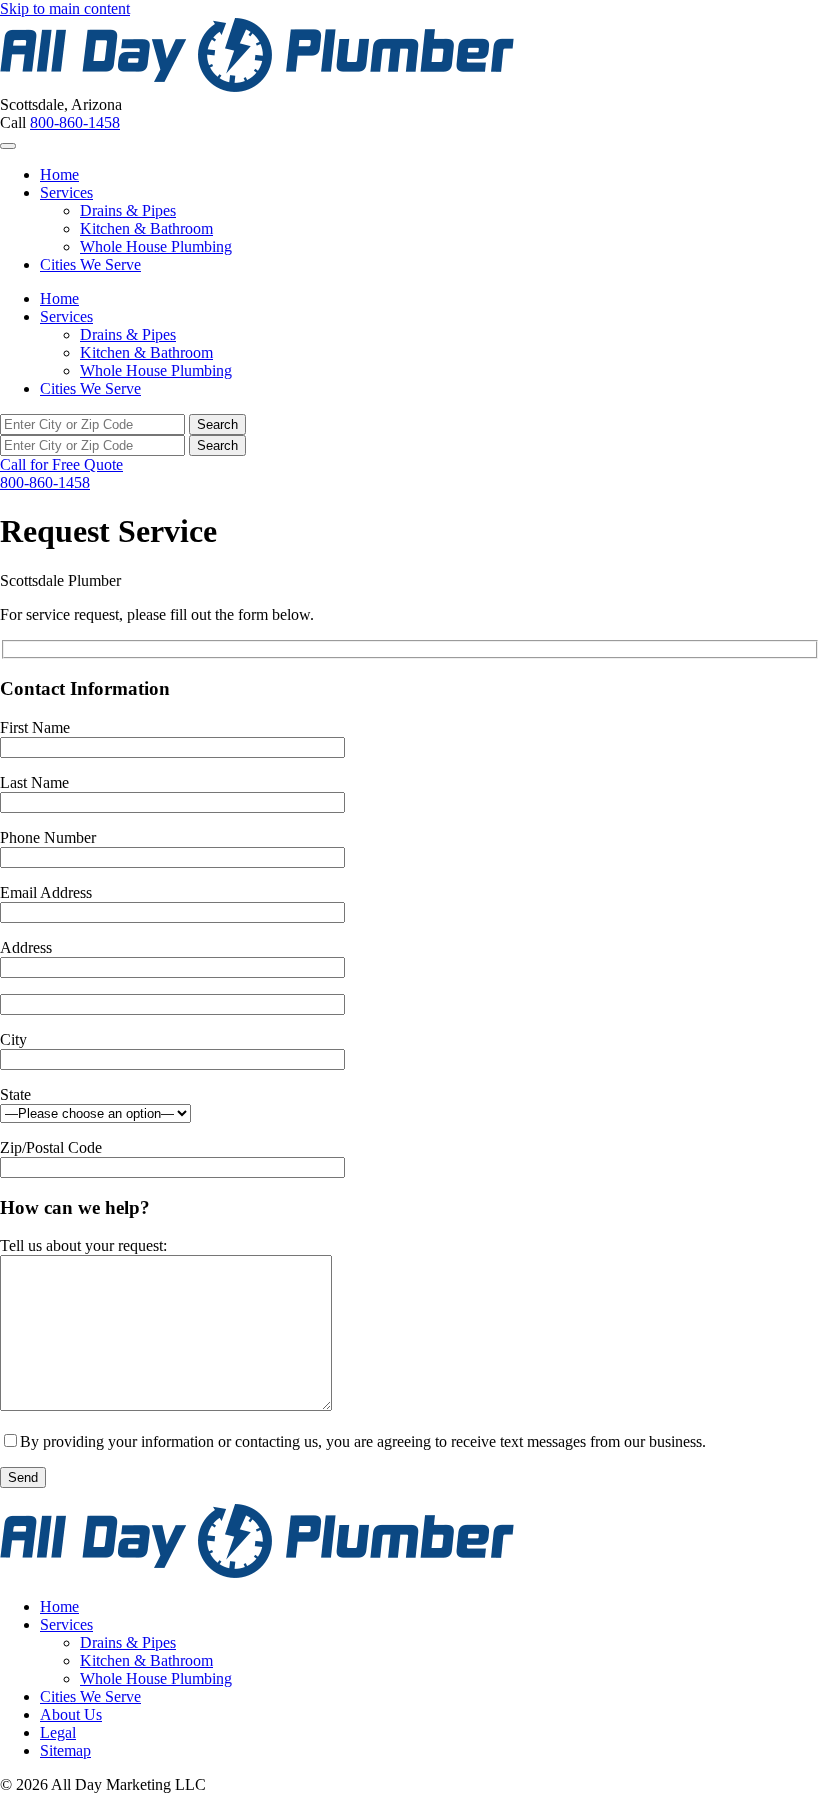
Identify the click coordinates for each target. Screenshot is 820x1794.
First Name (35, 727)
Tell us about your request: (83, 1245)
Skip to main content (65, 8)
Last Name (34, 782)
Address (26, 947)
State (15, 1094)
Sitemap (65, 1750)
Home (59, 174)
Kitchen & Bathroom (146, 228)
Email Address (46, 892)
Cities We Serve (90, 264)
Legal (58, 1732)
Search (217, 424)
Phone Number (48, 837)
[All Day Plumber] (257, 86)
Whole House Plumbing (156, 246)
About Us (71, 1714)
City (13, 1039)
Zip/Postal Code (51, 1147)
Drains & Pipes (128, 210)
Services (66, 192)
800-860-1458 (75, 122)
